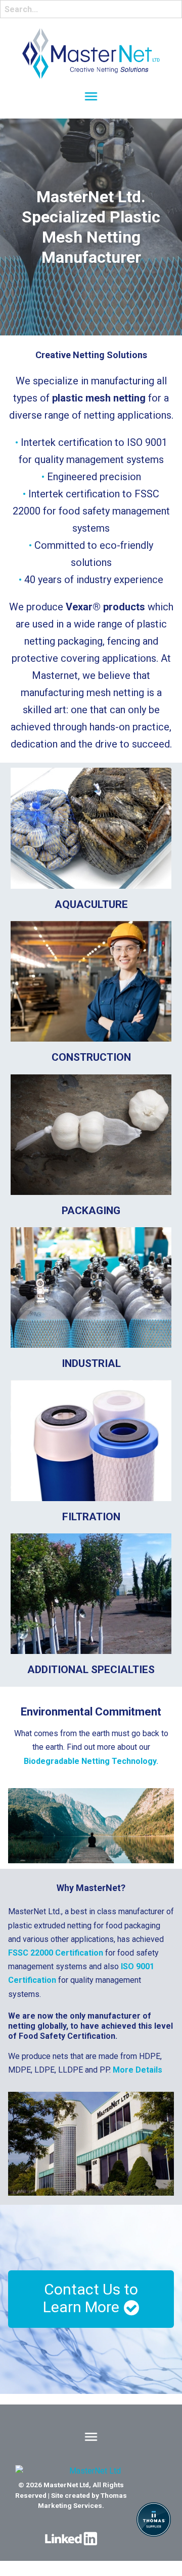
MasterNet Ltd (66, 2485)
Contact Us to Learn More (90, 2298)
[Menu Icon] (91, 96)
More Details (138, 2070)
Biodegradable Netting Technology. (91, 1761)
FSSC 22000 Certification (56, 1953)
